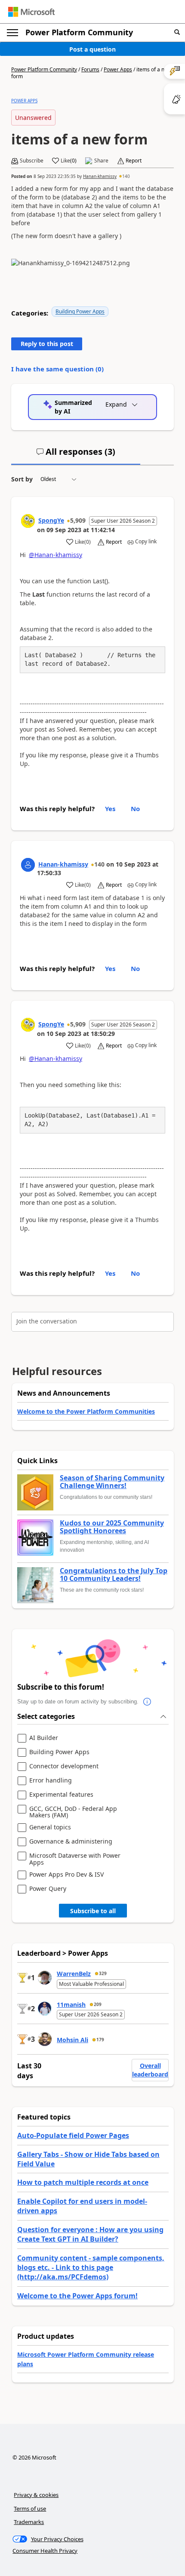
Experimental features (61, 1795)
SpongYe (51, 520)
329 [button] (103, 1973)
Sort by (22, 479)
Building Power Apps (80, 311)
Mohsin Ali (72, 2040)
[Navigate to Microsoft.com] (31, 12)
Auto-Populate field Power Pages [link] (73, 2135)
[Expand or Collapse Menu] (12, 33)
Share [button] (101, 161)
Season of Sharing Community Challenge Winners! (112, 1482)
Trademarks (29, 2522)
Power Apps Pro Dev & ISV (66, 1875)
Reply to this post (47, 344)
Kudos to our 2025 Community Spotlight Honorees (112, 1527)
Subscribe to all (93, 1911)
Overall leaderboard (150, 2070)
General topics (50, 1827)
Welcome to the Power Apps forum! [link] (77, 2296)
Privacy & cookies (36, 2495)
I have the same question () (57, 369)
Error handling (51, 1781)
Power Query (48, 1889)
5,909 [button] (78, 520)
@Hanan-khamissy (55, 555)
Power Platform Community (79, 32)
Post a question (92, 49)
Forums (90, 69)
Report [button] (134, 161)
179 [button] (100, 2040)
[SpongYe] (28, 521)
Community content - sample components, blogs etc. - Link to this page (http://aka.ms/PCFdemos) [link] (91, 2268)
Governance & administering (71, 1842)
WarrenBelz (74, 1974)
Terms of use (30, 2509)
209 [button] (98, 2004)
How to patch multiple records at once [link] (83, 2182)
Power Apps (118, 69)
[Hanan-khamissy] (28, 865)
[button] (177, 32)
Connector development (64, 1766)
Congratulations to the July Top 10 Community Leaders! (114, 1575)
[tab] (76, 455)
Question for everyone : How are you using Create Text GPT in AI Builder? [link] (90, 2234)
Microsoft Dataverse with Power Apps (75, 1859)
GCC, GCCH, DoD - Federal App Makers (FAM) (73, 1812)
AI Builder (44, 1738)
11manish (71, 2005)
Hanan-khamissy (100, 176)
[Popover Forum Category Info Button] (147, 1702)
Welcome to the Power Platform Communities (86, 1411)
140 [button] (126, 176)
